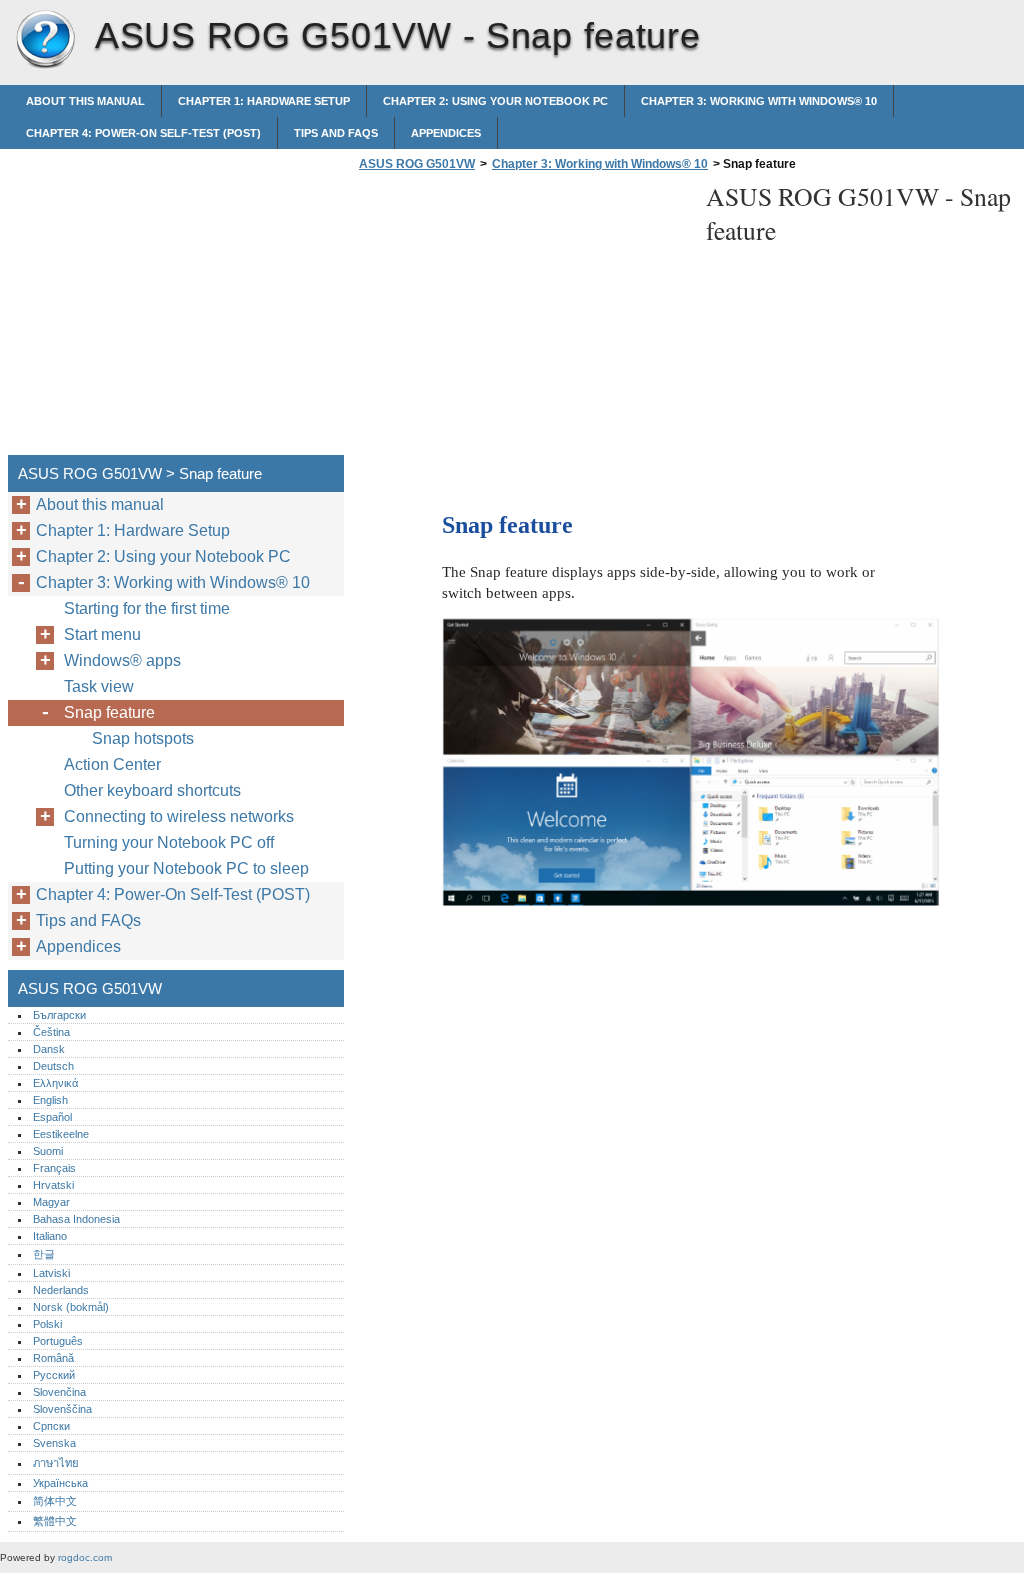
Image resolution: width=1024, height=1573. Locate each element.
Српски (51, 1426)
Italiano (50, 1236)
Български (59, 1015)
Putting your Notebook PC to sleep (186, 868)
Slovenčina (59, 1392)
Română (53, 1358)
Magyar (51, 1202)
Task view (99, 686)
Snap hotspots (143, 738)
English (50, 1100)
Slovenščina (62, 1409)
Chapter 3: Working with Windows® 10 (759, 101)
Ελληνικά (55, 1083)
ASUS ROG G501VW (45, 40)
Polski (47, 1324)
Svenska (54, 1443)
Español (52, 1117)
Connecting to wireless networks (179, 816)
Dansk (49, 1049)
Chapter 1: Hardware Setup (264, 101)
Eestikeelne (61, 1134)
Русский (54, 1375)
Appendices (446, 133)
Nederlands (61, 1290)
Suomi (48, 1151)
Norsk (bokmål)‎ (71, 1307)
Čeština (51, 1032)
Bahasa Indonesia (76, 1219)
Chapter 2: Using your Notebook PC (495, 101)
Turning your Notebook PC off (169, 842)
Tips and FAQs (336, 133)
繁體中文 (55, 1521)
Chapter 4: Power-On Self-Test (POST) (143, 133)
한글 (44, 1254)
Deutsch (53, 1066)
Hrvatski (53, 1185)
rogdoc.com (85, 1557)
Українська (60, 1483)
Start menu (102, 634)
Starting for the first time (147, 608)
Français (54, 1168)
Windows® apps (122, 660)
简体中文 (55, 1501)
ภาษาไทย (56, 1463)
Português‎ (58, 1341)
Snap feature (109, 712)
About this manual (85, 101)
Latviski (51, 1273)
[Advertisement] (522, 319)
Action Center (112, 764)
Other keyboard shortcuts (152, 790)
